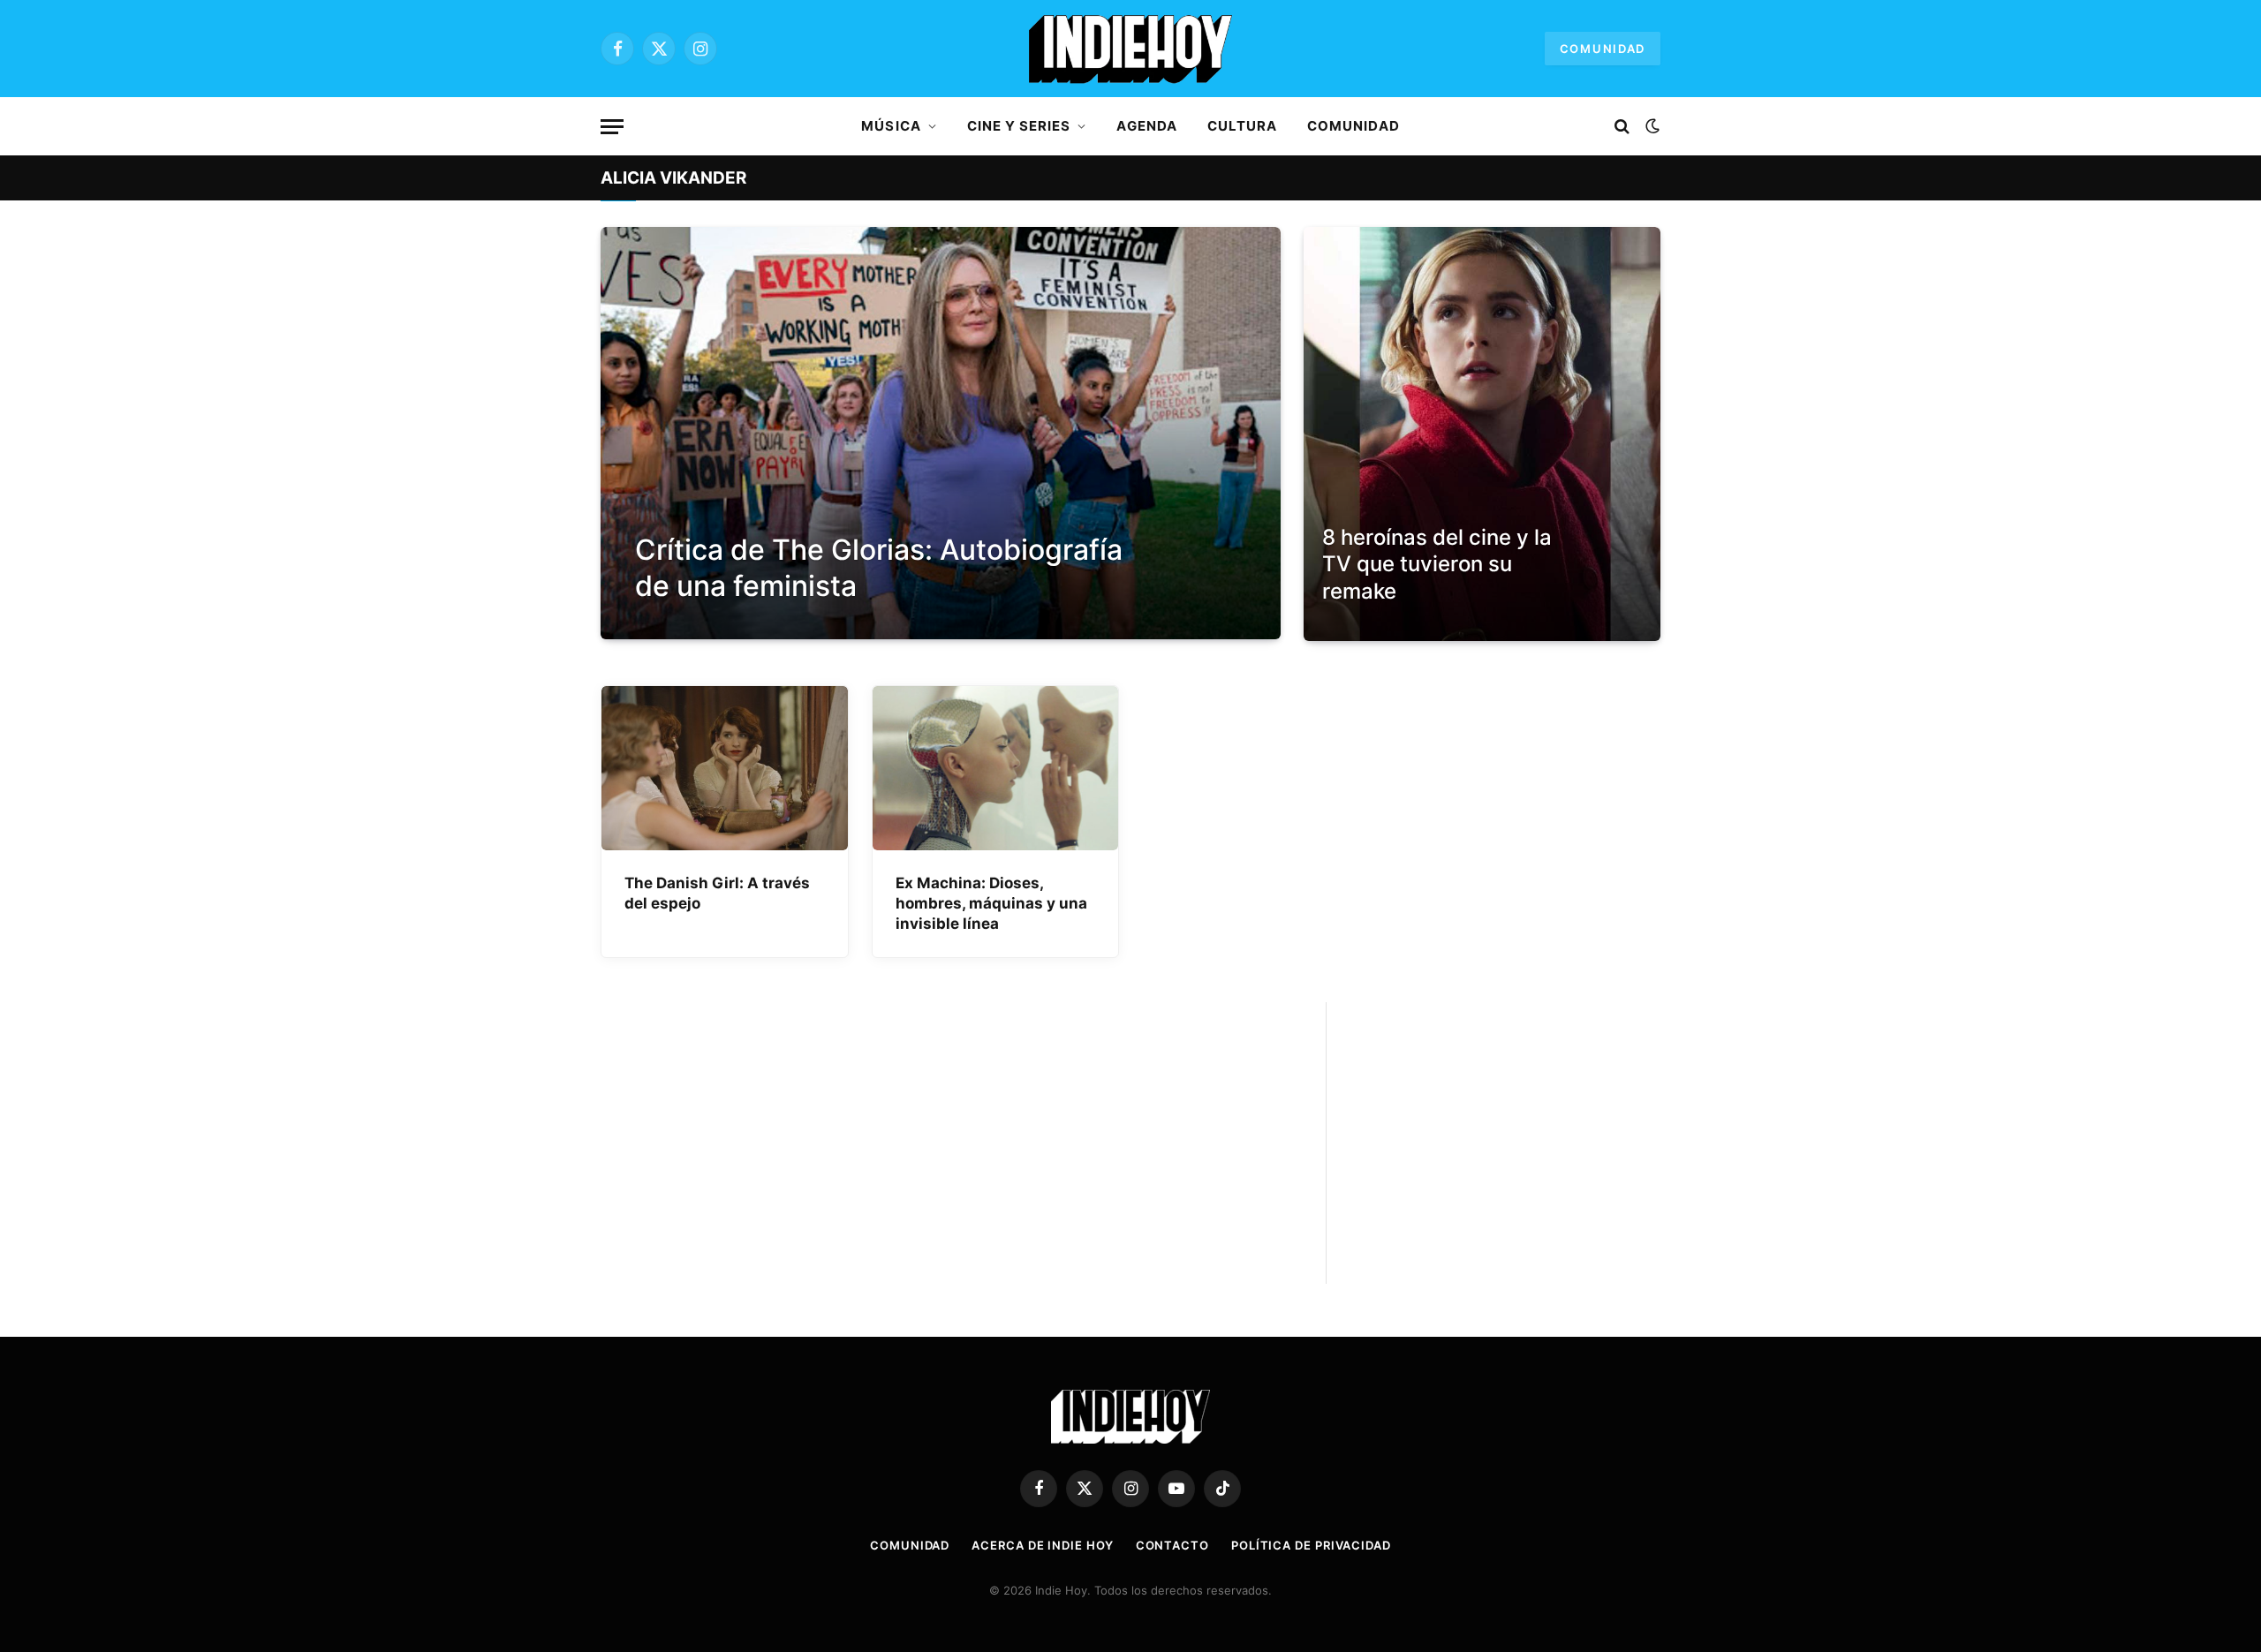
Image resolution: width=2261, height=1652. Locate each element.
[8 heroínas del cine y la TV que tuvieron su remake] (1482, 434)
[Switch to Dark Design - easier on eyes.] (1651, 126)
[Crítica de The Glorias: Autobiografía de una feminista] (941, 433)
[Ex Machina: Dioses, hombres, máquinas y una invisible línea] (996, 768)
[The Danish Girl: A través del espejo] (725, 768)
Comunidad (1603, 49)
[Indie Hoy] (1130, 49)
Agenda (1146, 126)
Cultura (1242, 126)
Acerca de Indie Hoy (1042, 1545)
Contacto (1172, 1545)
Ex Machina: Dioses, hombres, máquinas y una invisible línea (991, 903)
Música (891, 126)
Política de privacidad (1311, 1545)
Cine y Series (1019, 126)
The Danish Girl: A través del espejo (717, 893)
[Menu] (612, 127)
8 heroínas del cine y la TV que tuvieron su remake (1437, 564)
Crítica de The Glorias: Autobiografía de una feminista (879, 568)
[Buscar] (1622, 127)
